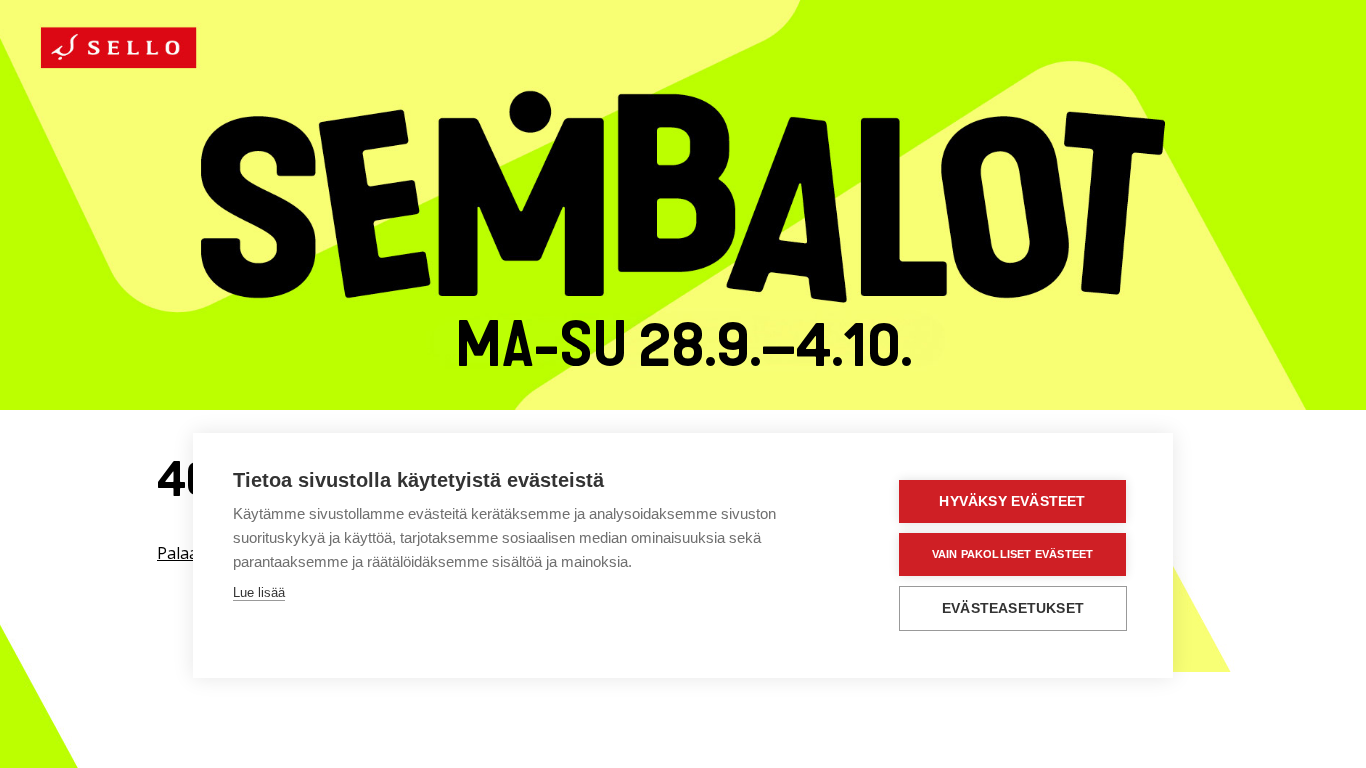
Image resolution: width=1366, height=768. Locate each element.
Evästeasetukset (1013, 608)
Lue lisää (259, 592)
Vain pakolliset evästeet (1013, 554)
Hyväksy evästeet (1012, 501)
